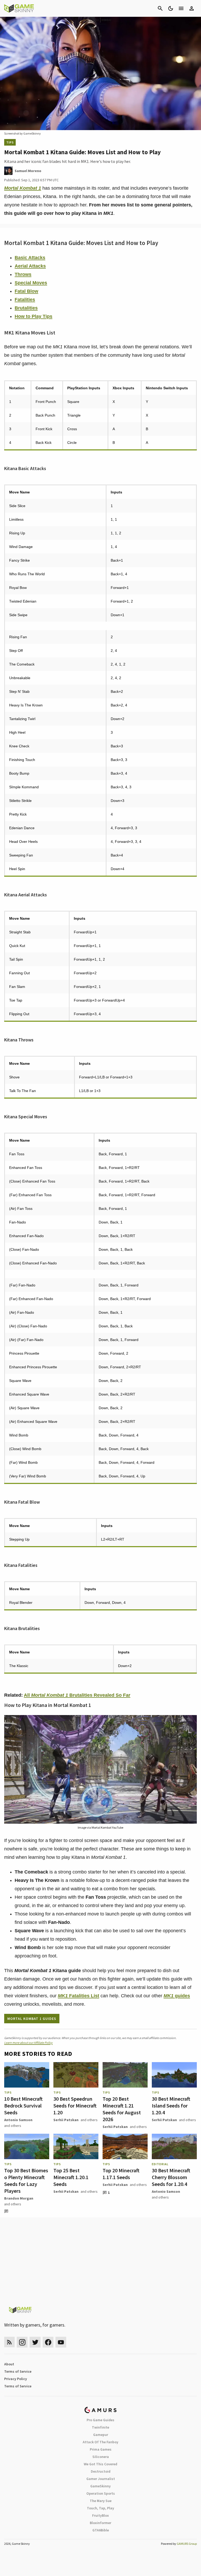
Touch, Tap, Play (100, 2508)
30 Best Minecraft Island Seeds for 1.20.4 (171, 2106)
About (9, 2364)
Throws (23, 274)
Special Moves (31, 283)
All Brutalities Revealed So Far (77, 1695)
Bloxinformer (100, 2523)
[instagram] (22, 2342)
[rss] (9, 2342)
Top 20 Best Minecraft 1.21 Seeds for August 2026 (122, 2109)
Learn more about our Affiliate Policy (28, 2043)
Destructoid (101, 2471)
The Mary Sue (101, 2501)
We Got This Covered (100, 2464)
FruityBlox (100, 2515)
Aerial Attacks (30, 266)
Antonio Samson (18, 2120)
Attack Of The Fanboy (100, 2442)
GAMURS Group (187, 2544)
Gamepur (101, 2435)
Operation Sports (101, 2493)
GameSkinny (100, 2486)
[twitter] (35, 2342)
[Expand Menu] (181, 8)
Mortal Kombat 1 (23, 188)
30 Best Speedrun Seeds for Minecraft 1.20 (75, 2106)
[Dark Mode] (171, 8)
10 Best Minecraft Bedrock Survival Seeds (23, 2106)
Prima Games (101, 2449)
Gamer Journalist (101, 2479)
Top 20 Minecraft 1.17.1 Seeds (121, 2174)
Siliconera (101, 2457)
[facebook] (48, 2342)
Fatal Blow (26, 291)
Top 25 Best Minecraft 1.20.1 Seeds (71, 2177)
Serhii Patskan (66, 2120)
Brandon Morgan (19, 2198)
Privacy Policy (16, 2379)
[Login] (192, 8)
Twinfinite (100, 2427)
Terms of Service (18, 2371)
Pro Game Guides (100, 2420)
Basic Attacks (30, 258)
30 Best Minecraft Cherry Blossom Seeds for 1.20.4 (171, 2177)
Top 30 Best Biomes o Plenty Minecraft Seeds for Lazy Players (26, 2181)
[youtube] (61, 2342)
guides (177, 1996)
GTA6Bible (101, 2530)
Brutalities (26, 308)
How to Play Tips (33, 316)
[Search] (160, 8)
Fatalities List (79, 1996)
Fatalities (25, 300)
